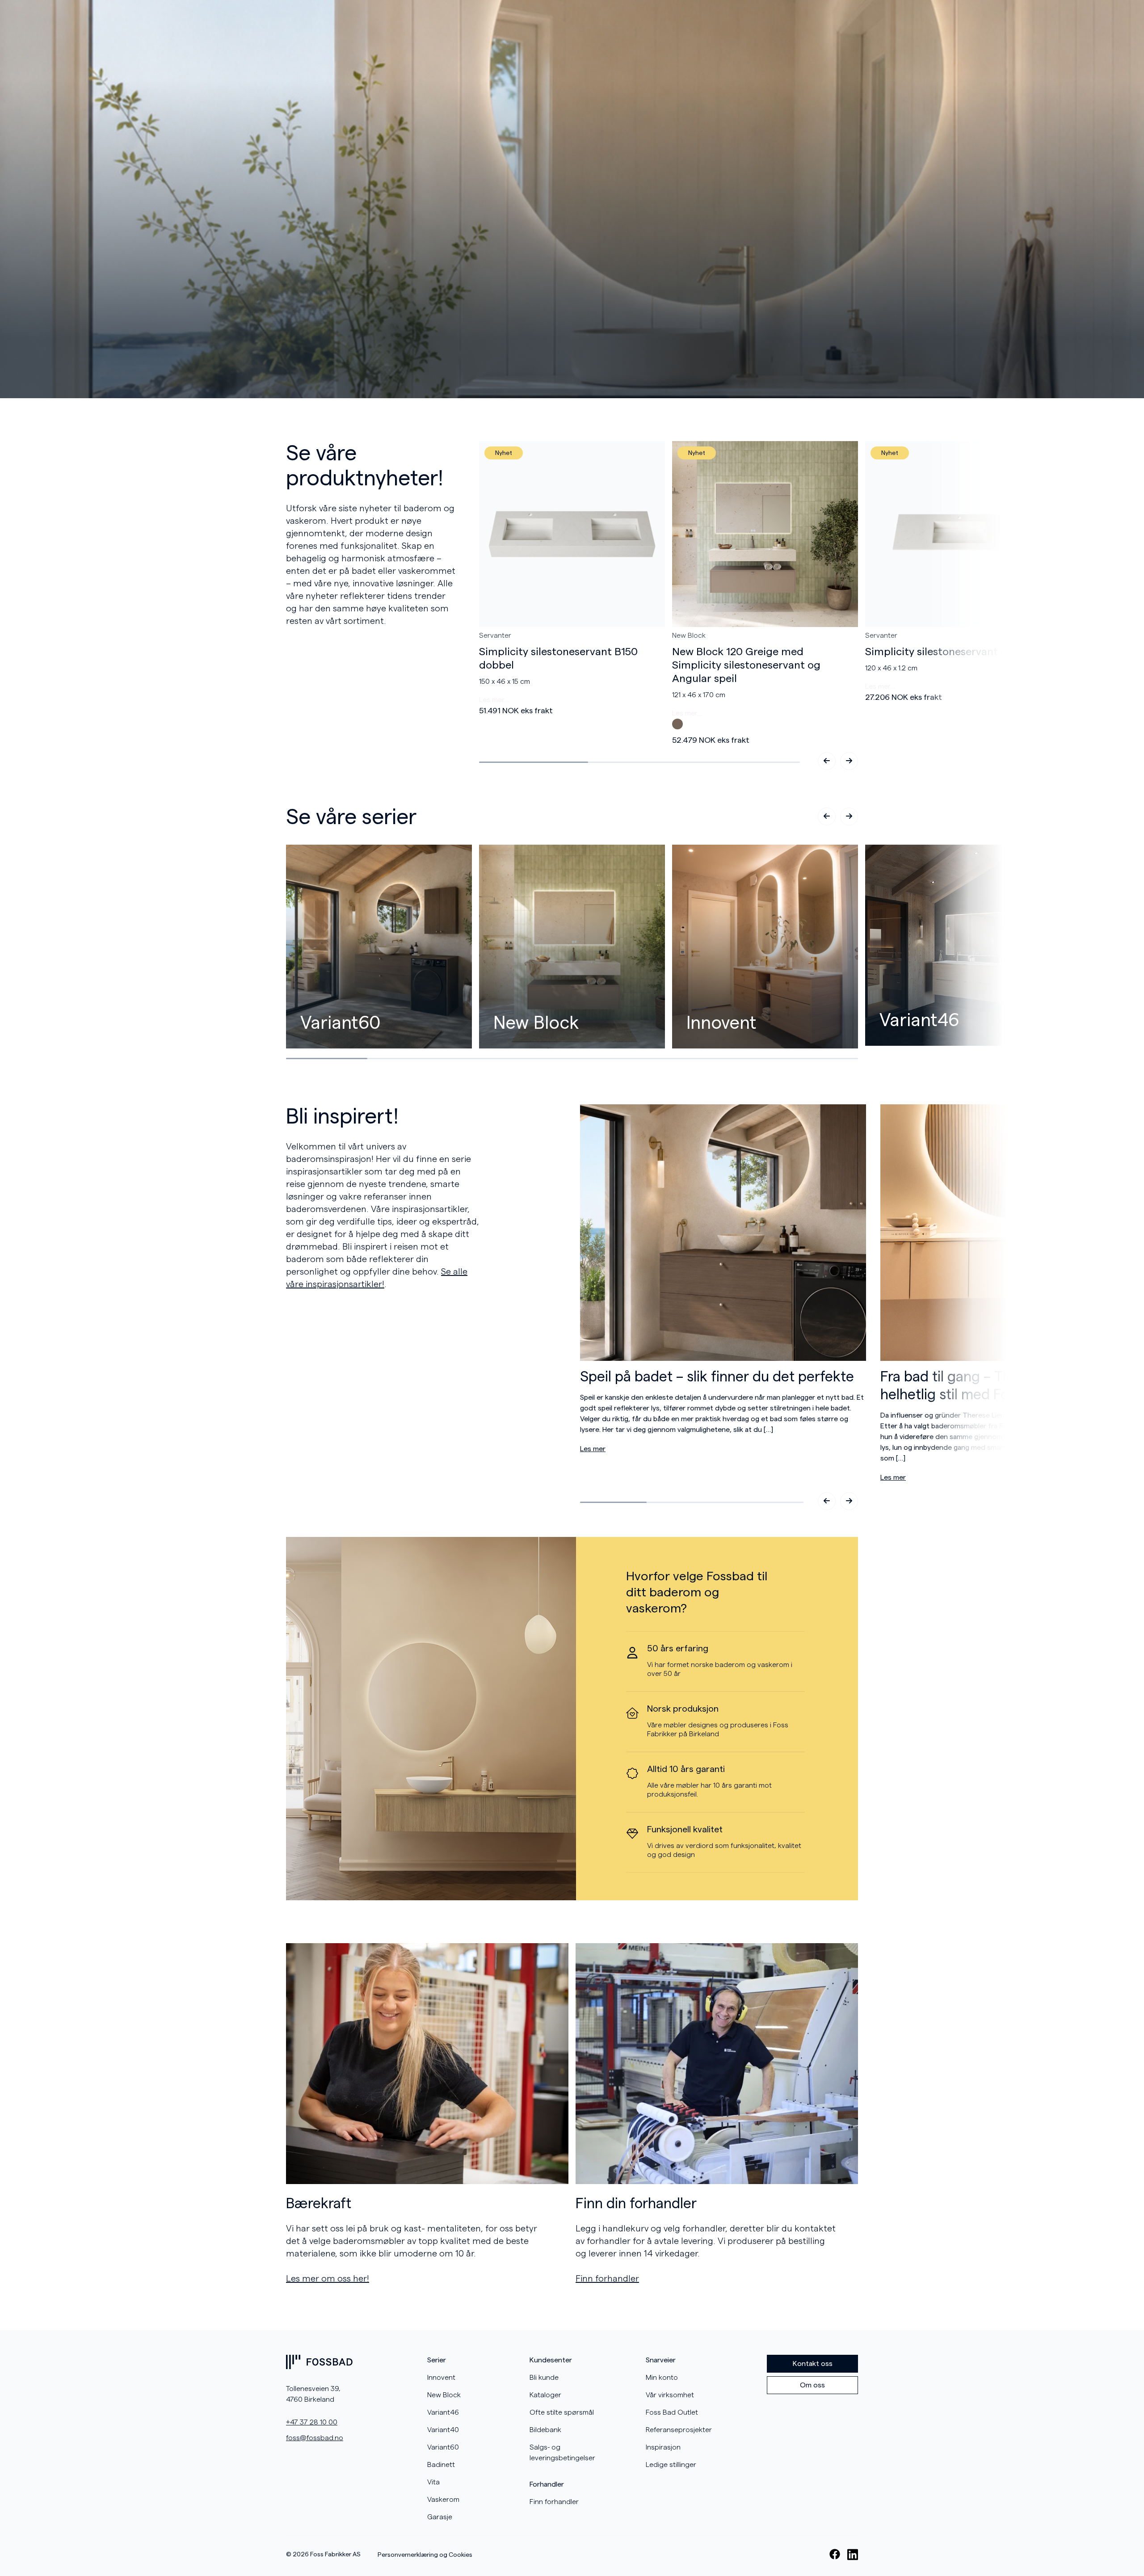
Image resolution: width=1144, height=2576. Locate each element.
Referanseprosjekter (679, 2430)
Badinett (441, 2465)
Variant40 (443, 2430)
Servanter (495, 636)
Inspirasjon (663, 2447)
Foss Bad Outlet (672, 2412)
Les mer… (494, 700)
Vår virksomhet (670, 2395)
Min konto (662, 2378)
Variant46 (443, 2412)
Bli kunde (544, 2378)
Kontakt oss (813, 2364)
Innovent (441, 2378)
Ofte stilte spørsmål (562, 2412)
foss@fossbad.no (315, 2438)
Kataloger (545, 2395)
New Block (689, 636)
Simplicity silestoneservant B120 (944, 652)
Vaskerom (443, 2500)
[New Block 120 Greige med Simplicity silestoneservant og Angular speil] (765, 534)
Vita (433, 2482)
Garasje (440, 2517)
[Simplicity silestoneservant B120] (958, 534)
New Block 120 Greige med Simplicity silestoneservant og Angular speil (746, 665)
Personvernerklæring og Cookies (425, 2555)
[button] (849, 761)
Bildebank (545, 2430)
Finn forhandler (554, 2502)
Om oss (812, 2385)
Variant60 (443, 2447)
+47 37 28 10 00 (312, 2422)
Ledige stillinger (671, 2465)
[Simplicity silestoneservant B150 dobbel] (572, 534)
